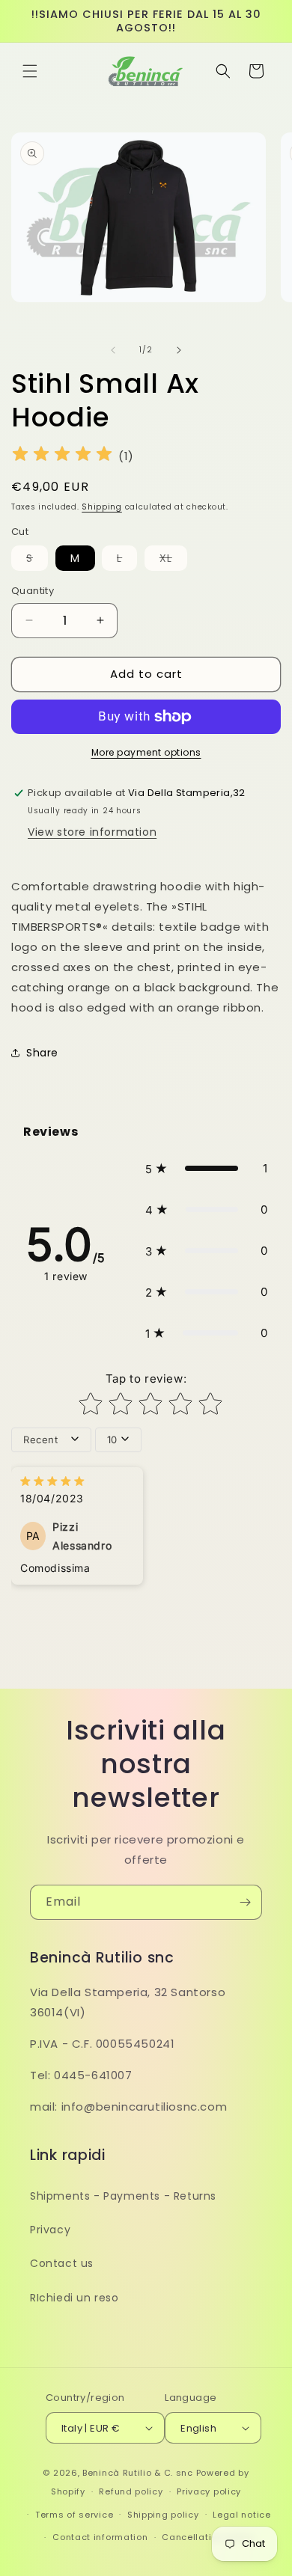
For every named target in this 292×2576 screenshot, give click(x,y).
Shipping (102, 507)
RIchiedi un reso (74, 2298)
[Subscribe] (245, 1902)
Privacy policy (209, 2491)
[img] (62, 456)
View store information (92, 832)
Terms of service (74, 2515)
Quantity (33, 591)
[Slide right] (179, 350)
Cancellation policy (207, 2537)
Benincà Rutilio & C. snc (138, 2473)
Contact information (100, 2537)
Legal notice (241, 2515)
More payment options (146, 752)
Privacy (50, 2230)
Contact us (62, 2263)
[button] (30, 71)
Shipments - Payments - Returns (123, 2196)
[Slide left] (113, 350)
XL (173, 560)
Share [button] (42, 1053)
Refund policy (131, 2491)
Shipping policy (163, 2515)
